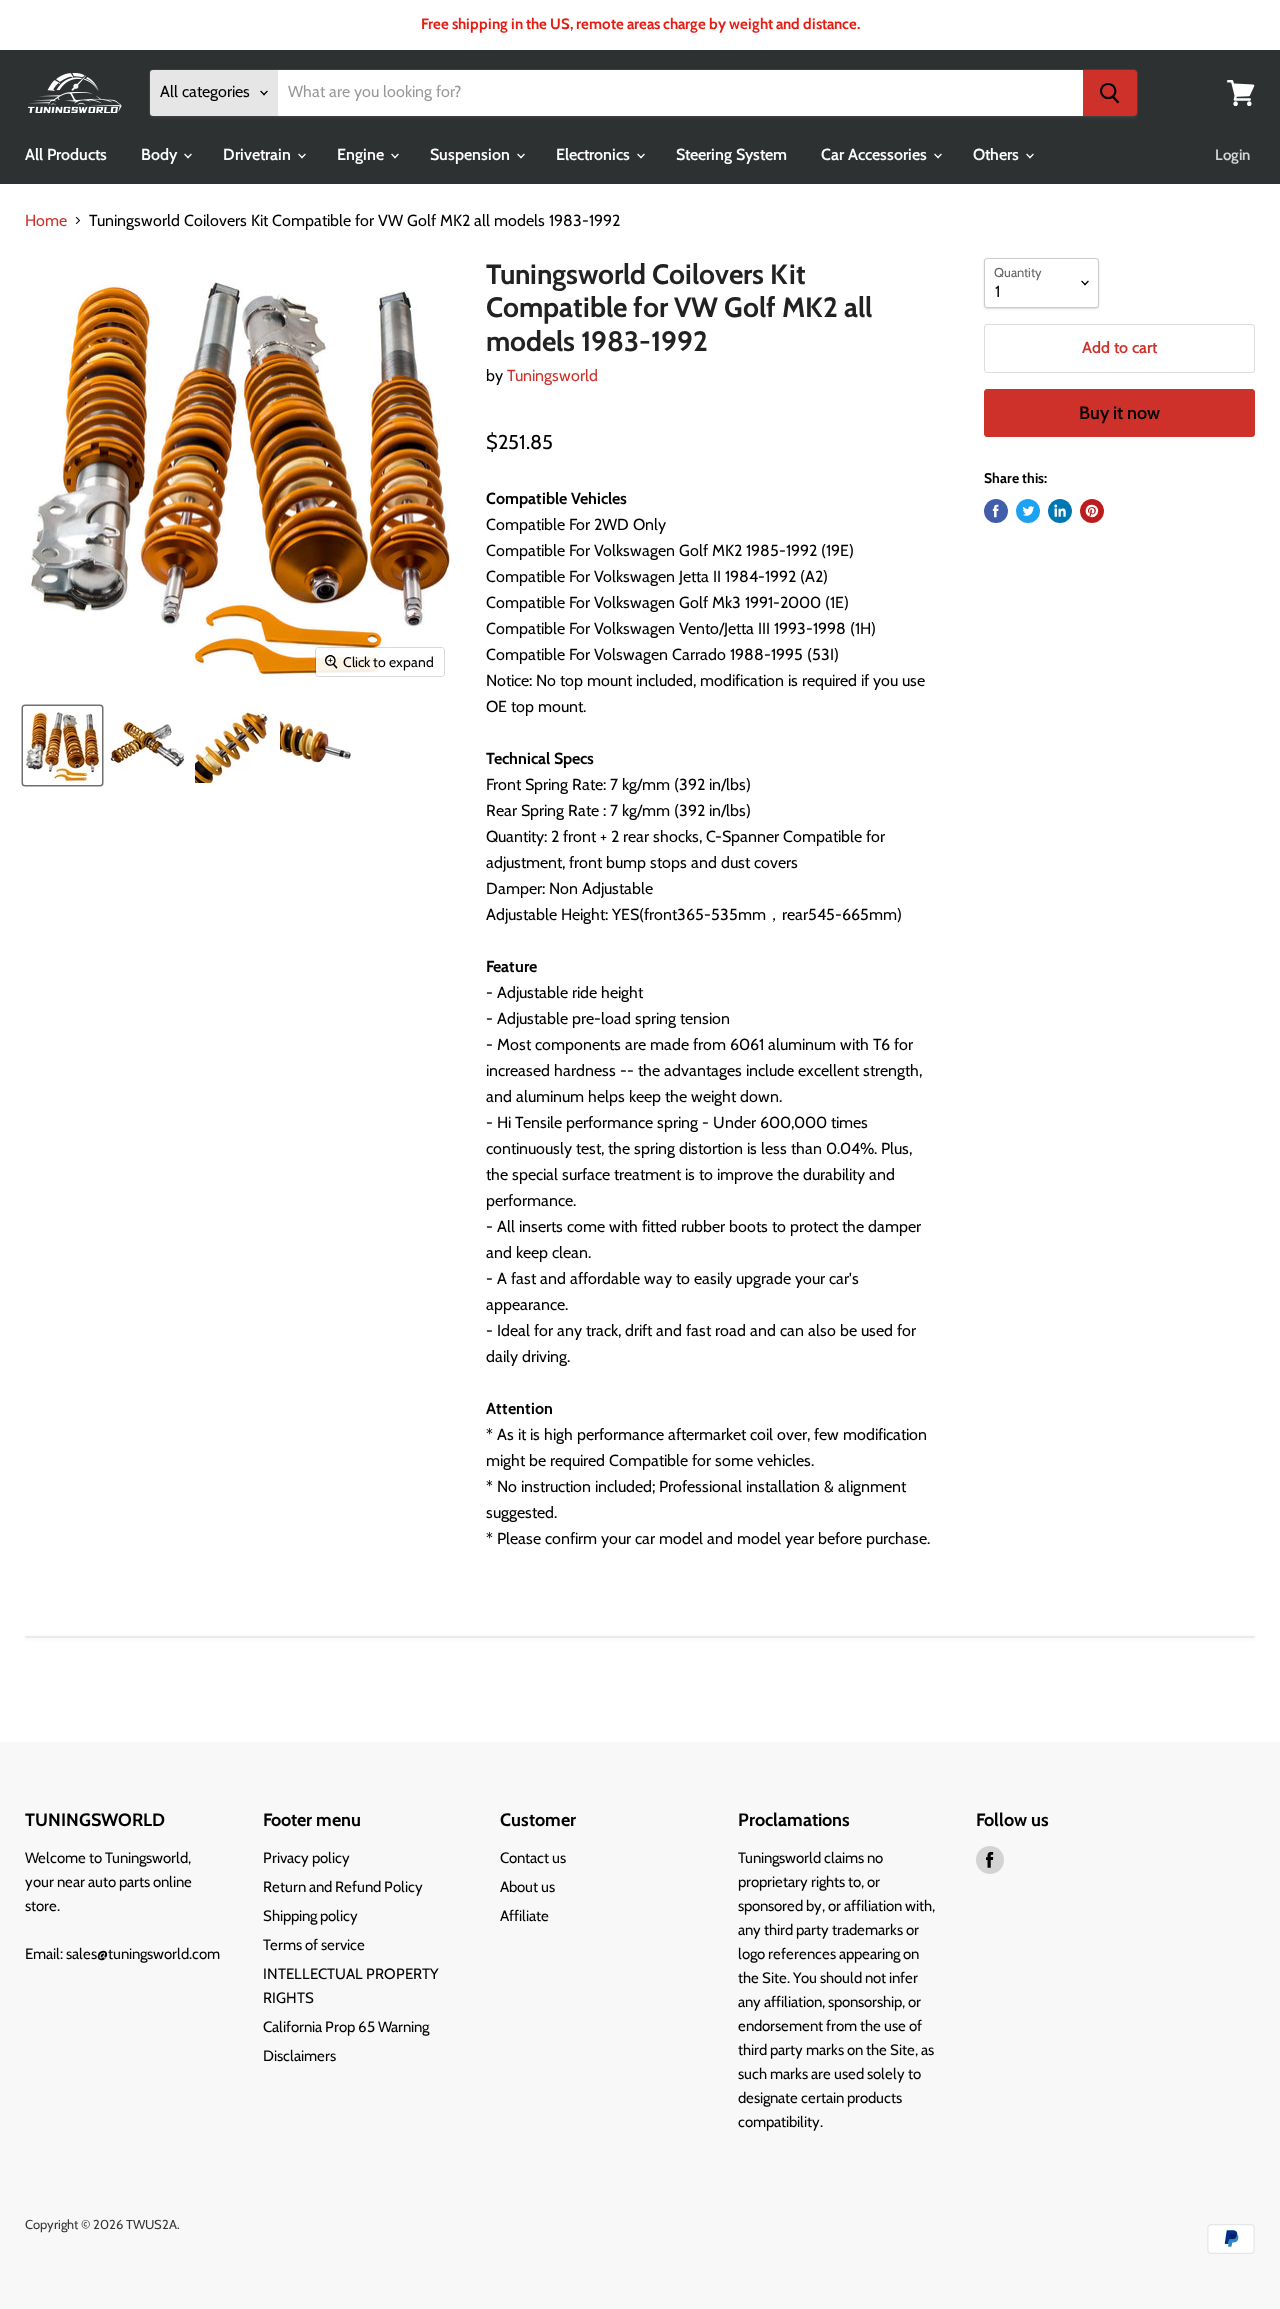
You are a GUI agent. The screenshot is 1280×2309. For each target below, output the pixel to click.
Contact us (533, 1858)
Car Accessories (876, 154)
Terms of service (314, 1945)
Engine (362, 154)
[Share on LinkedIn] (1060, 511)
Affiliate (524, 1916)
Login (1232, 155)
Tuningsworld (552, 375)
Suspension (472, 154)
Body (161, 154)
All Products (66, 154)
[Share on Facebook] (996, 511)
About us (527, 1887)
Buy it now (1119, 413)
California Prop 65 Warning (346, 2027)
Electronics (595, 154)
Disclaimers (299, 2056)
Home (46, 221)
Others (998, 154)
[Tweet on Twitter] (1028, 511)
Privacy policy (306, 1858)
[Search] (1110, 93)
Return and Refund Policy (343, 1887)
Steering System (731, 154)
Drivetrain (259, 154)
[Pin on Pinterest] (1092, 511)
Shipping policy (310, 1916)
